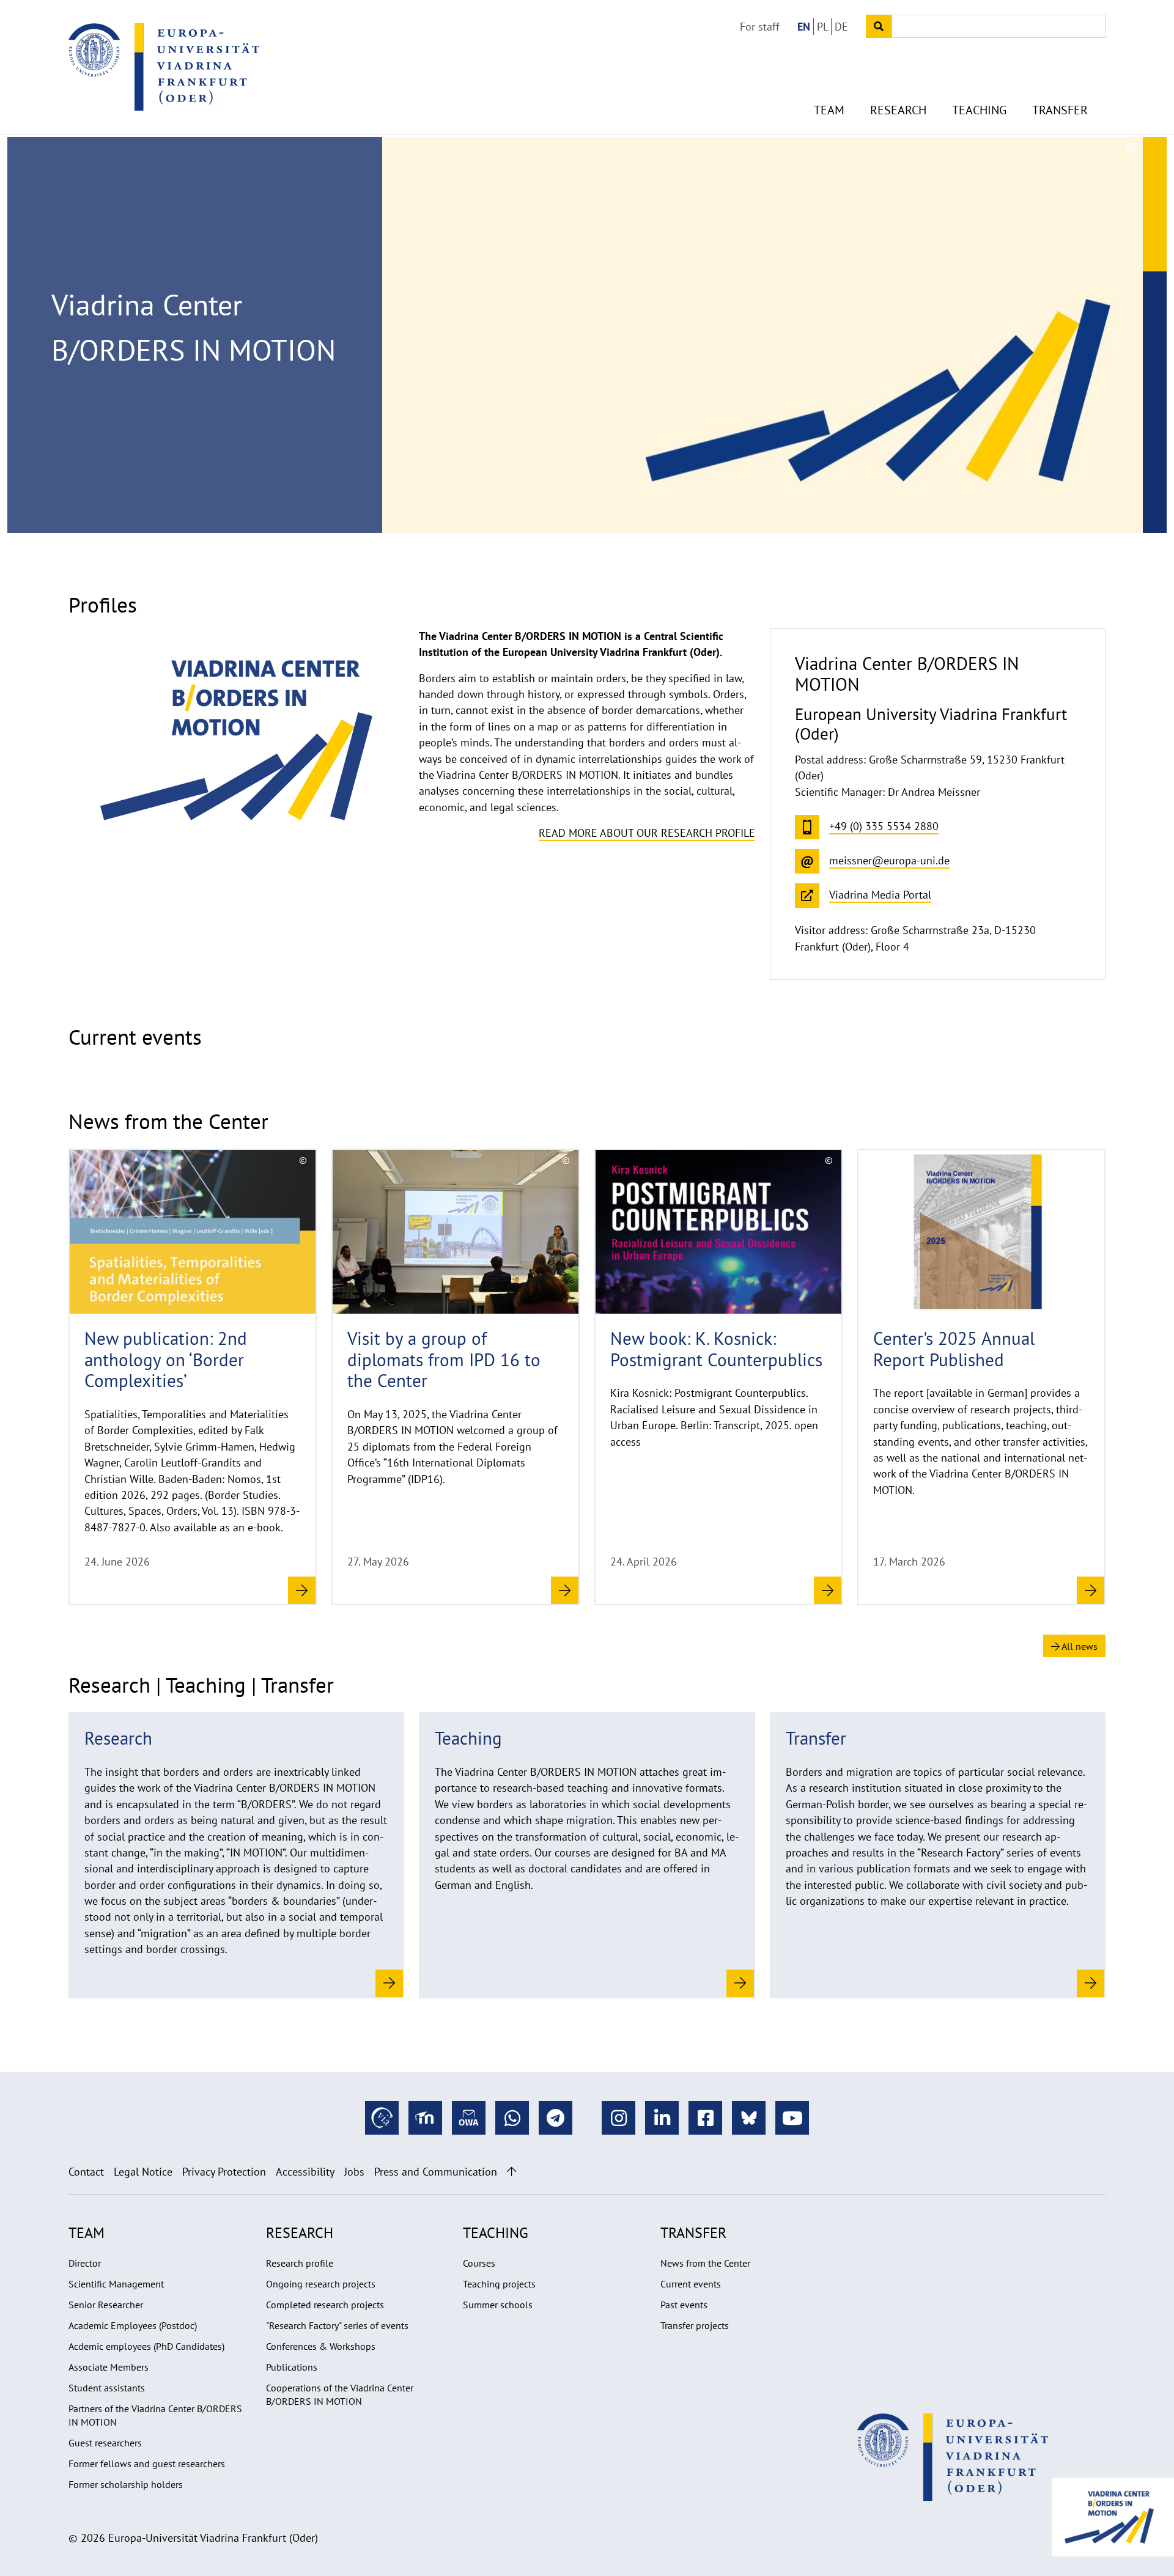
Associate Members (109, 2367)
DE (841, 27)
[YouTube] (792, 2118)
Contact (86, 2172)
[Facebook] (705, 2118)
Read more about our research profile (647, 833)
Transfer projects (695, 2325)
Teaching (979, 110)
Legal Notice (143, 2172)
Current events (691, 2284)
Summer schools (498, 2305)
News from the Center (705, 2263)
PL (823, 27)
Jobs (354, 2172)
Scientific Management (116, 2284)
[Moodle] (425, 2118)
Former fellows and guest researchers (147, 2464)
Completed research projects (325, 2305)
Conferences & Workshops (321, 2346)
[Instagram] (618, 2118)
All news (1079, 1646)
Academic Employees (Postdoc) (133, 2325)
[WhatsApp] (512, 2118)
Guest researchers (105, 2443)
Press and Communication (436, 2172)
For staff (760, 27)
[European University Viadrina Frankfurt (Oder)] (164, 67)
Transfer (1060, 110)
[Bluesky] (749, 2118)
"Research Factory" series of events (337, 2325)
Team (829, 110)
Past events (684, 2305)
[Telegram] (556, 2118)
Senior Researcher (106, 2305)
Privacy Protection (224, 2172)
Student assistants (107, 2388)
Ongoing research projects (321, 2284)
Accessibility (305, 2172)
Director (85, 2263)
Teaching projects (499, 2284)
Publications (292, 2367)
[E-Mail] (469, 2118)
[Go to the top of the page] (511, 2172)
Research (898, 110)
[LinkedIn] (662, 2118)
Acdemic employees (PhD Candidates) (146, 2346)
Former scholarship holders (126, 2484)
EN (804, 27)
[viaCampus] (382, 2118)
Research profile (300, 2263)
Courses (479, 2263)
